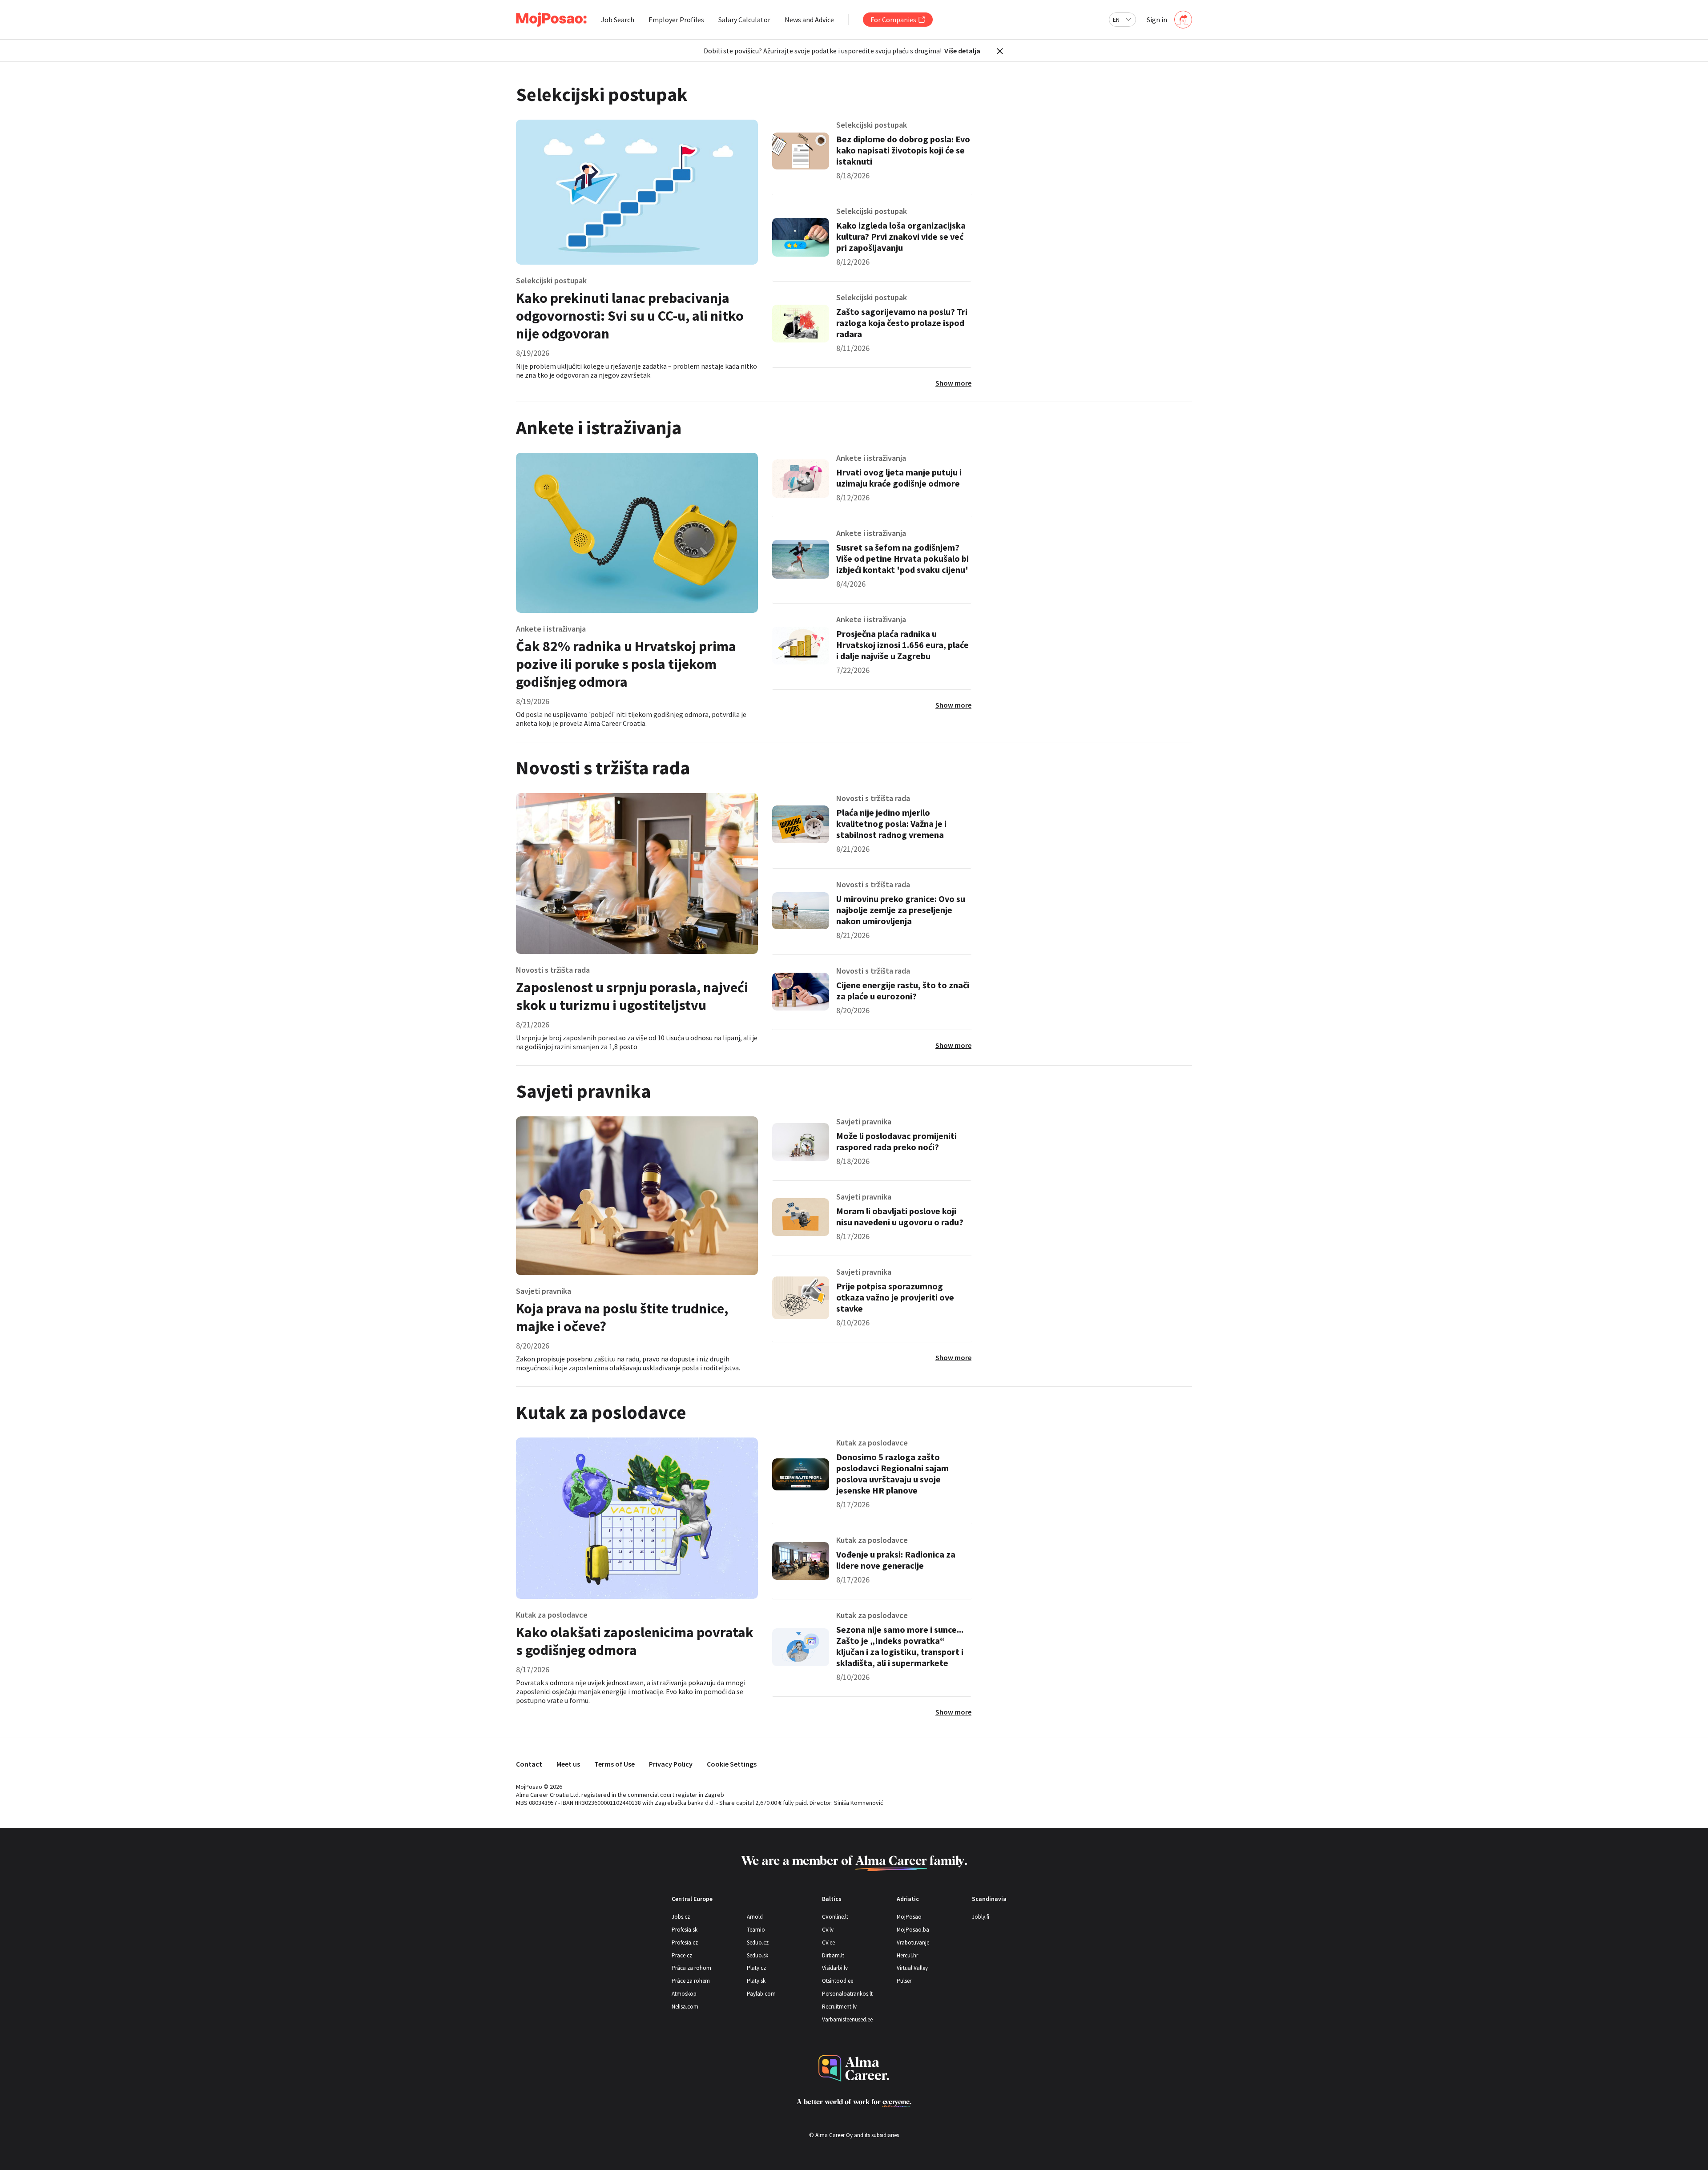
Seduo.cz (758, 1943)
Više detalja (962, 51)
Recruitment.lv (839, 2007)
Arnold (755, 1917)
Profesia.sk (685, 1930)
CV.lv (828, 1930)
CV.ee (828, 1943)
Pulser (904, 1981)
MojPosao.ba (913, 1930)
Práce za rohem (691, 1981)
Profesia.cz (685, 1943)
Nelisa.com (685, 2007)
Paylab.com (761, 1994)
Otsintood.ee (838, 1981)
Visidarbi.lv (835, 1968)
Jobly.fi (981, 1917)
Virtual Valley (912, 1968)
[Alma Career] (854, 2068)
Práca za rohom (691, 1968)
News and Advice (809, 20)
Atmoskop (684, 1994)
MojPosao (909, 1917)
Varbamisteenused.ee (847, 2019)
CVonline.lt (835, 1917)
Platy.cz (756, 1968)
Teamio (756, 1930)
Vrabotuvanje (913, 1943)
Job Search (618, 20)
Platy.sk (756, 1981)
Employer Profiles (676, 20)
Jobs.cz (681, 1917)
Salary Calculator (744, 20)
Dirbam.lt (833, 1955)
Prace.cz (682, 1955)
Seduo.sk (757, 1955)
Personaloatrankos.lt (847, 1994)
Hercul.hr (907, 1955)
